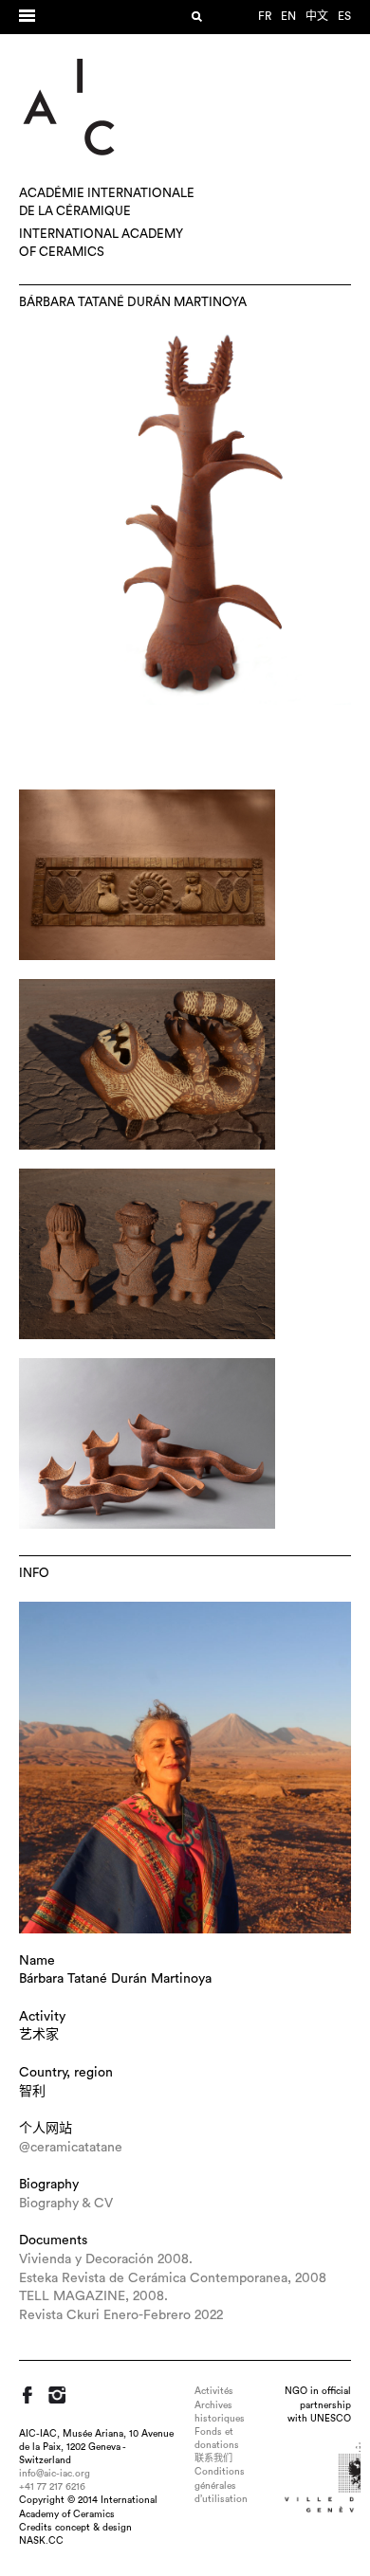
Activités (214, 2391)
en (288, 16)
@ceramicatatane (71, 2148)
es (344, 16)
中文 (317, 16)
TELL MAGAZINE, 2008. (93, 2296)
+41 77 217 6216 (52, 2487)
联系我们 (213, 2458)
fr (265, 16)
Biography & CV (66, 2204)
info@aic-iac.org (55, 2474)
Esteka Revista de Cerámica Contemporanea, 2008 (173, 2278)
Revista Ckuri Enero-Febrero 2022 (121, 2315)
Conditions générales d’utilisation (221, 2485)
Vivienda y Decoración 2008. (106, 2259)
